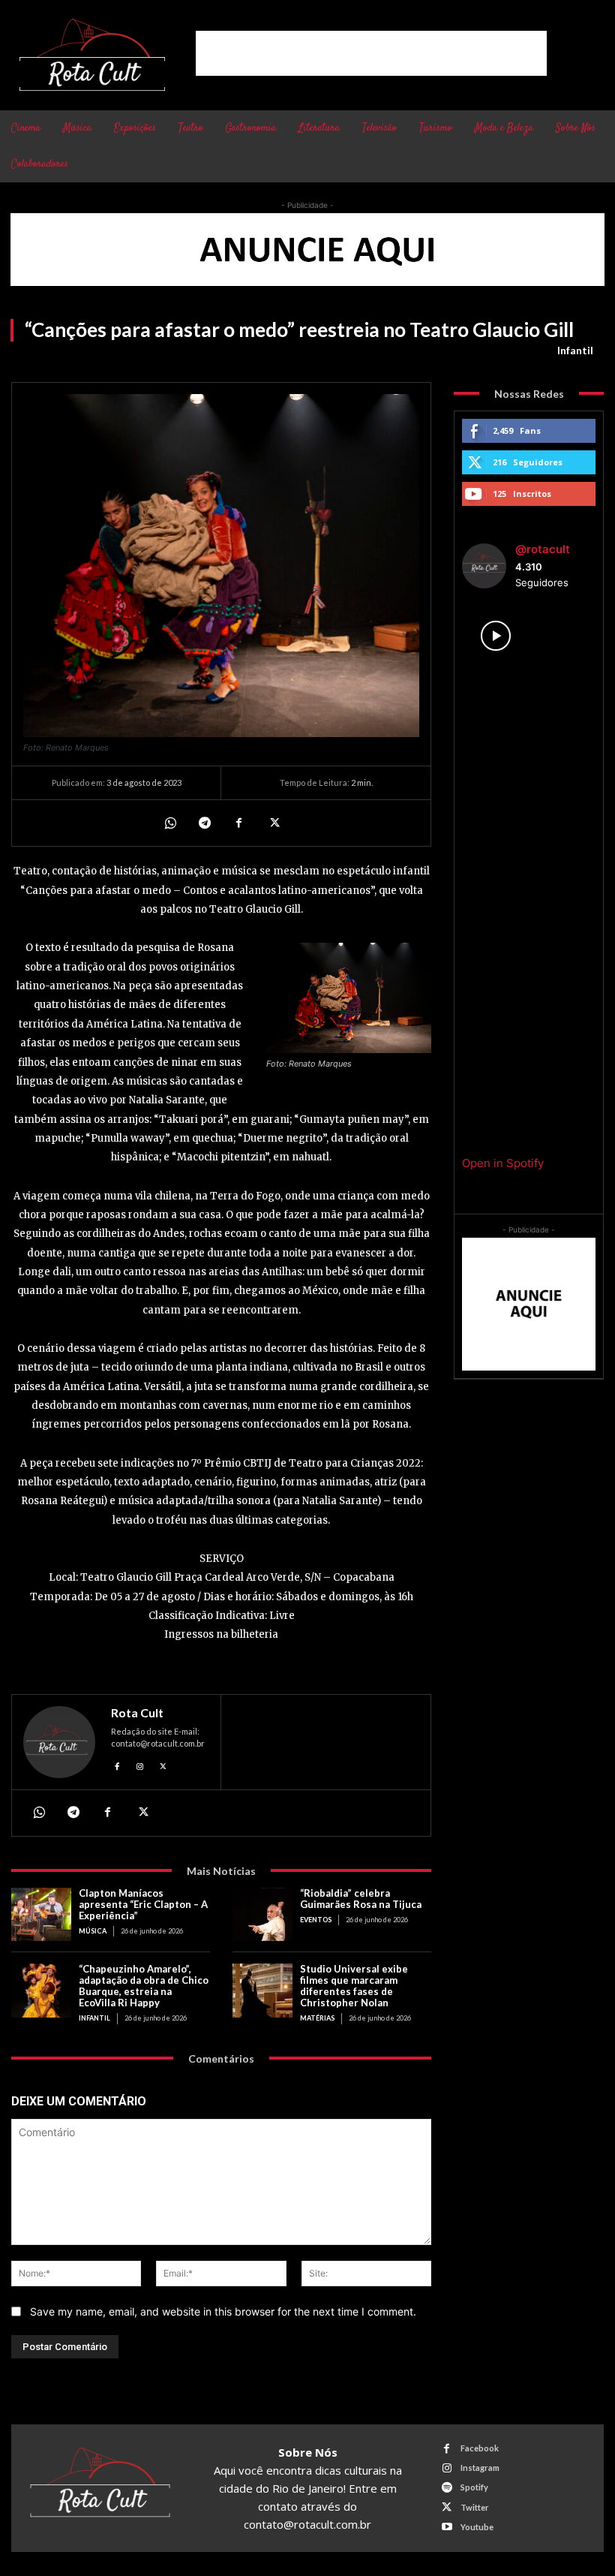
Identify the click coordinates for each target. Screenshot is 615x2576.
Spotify (474, 2487)
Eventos (316, 1920)
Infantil (575, 350)
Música (93, 1931)
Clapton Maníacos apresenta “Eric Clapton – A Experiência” (143, 1904)
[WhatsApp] (169, 823)
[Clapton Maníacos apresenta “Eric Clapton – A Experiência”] (41, 1915)
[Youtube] (447, 2527)
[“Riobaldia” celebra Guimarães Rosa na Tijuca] (262, 1915)
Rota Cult (137, 1713)
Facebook (480, 2448)
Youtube (477, 2527)
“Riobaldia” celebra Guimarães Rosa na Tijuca (361, 1899)
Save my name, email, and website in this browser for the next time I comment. (223, 2311)
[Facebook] (238, 823)
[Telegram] (204, 823)
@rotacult (543, 549)
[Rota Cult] (59, 1742)
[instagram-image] (495, 636)
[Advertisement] (371, 53)
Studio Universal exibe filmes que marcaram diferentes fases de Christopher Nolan (354, 1986)
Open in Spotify (503, 1163)
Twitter (475, 2507)
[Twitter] (273, 823)
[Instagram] (141, 1764)
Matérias (317, 2018)
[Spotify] (447, 2488)
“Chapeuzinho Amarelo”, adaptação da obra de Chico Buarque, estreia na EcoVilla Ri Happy (144, 1986)
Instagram (480, 2468)
